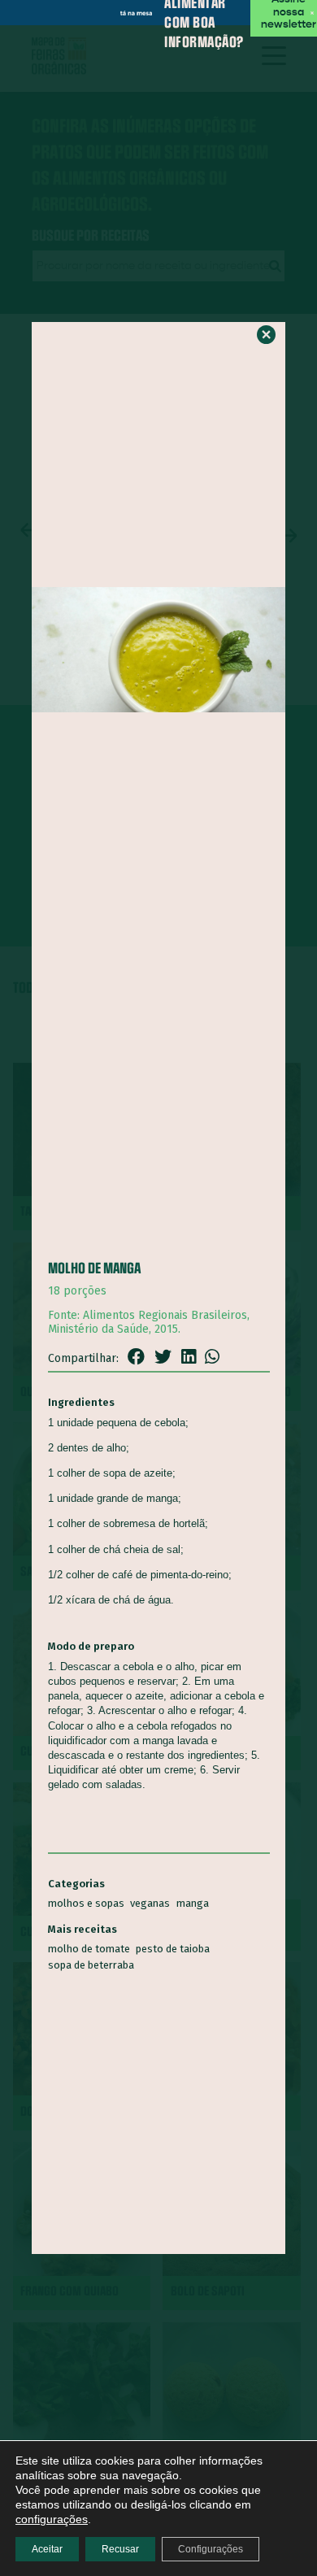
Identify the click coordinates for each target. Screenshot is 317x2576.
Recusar (120, 2549)
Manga (193, 1903)
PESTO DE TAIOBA (173, 1949)
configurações (52, 2519)
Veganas (150, 1903)
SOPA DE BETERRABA (91, 1965)
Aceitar (47, 2549)
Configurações (211, 2549)
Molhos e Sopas (86, 1903)
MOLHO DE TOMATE (89, 1949)
